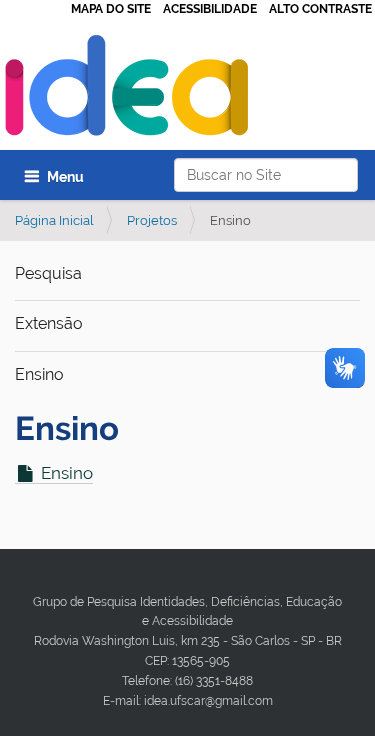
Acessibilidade (210, 9)
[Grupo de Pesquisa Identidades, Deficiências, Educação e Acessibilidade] (126, 90)
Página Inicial (54, 220)
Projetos (152, 220)
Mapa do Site (111, 9)
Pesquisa (48, 273)
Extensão (49, 323)
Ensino (39, 374)
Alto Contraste (320, 9)
